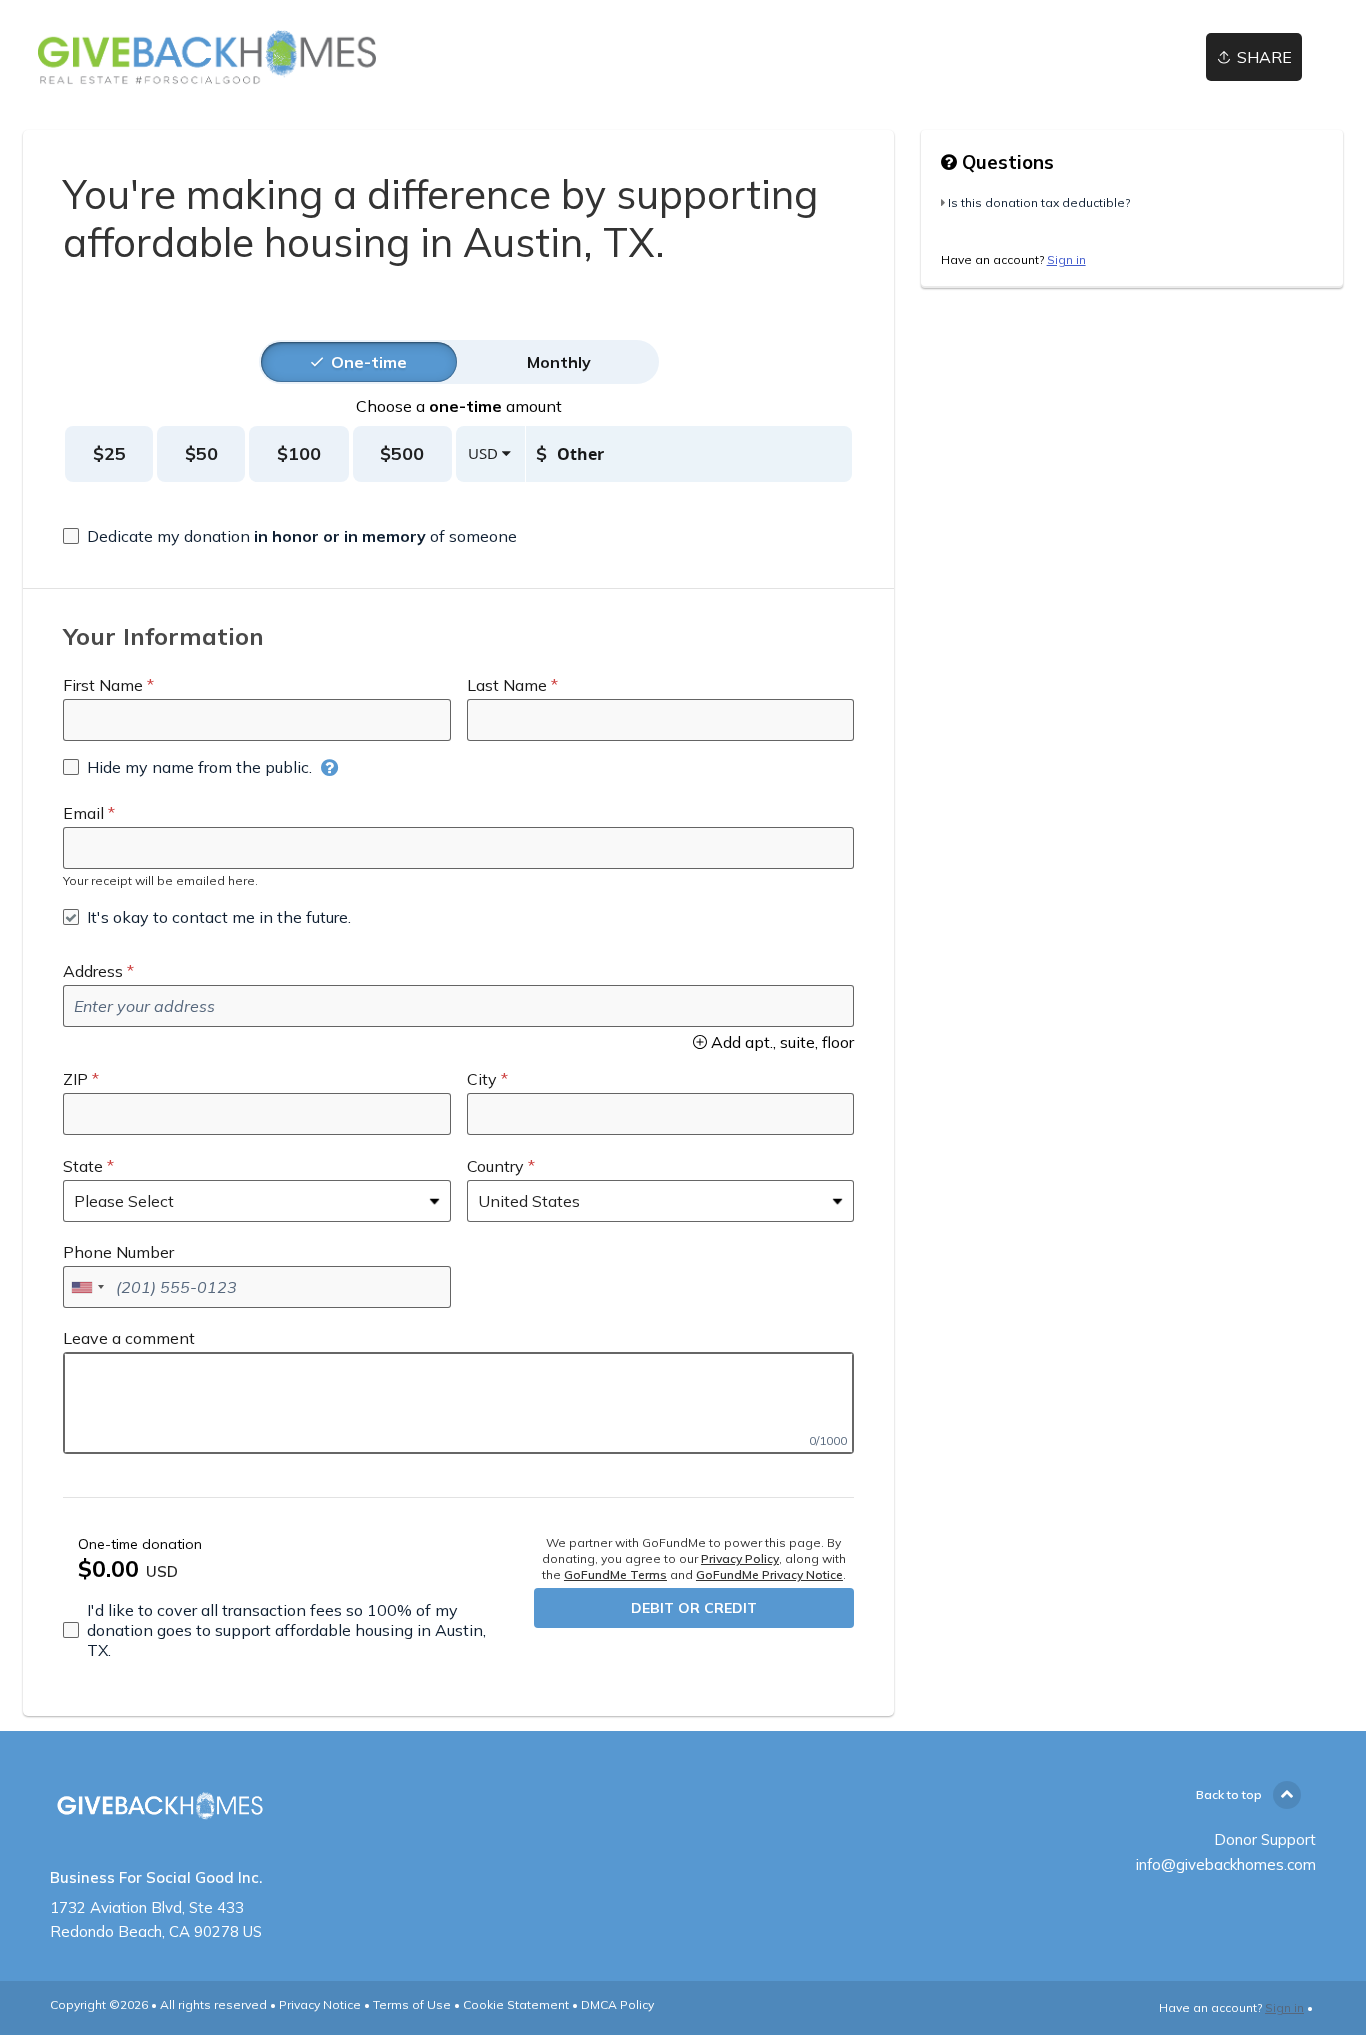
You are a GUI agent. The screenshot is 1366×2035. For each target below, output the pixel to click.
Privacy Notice (320, 2004)
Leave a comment (129, 1338)
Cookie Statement (516, 2004)
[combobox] (87, 1287)
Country (495, 1166)
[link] (207, 57)
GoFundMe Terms (615, 1574)
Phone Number (118, 1252)
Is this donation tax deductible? (1039, 202)
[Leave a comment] (458, 1403)
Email (83, 813)
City (482, 1079)
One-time (369, 362)
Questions (1005, 162)
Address (93, 971)
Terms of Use (412, 2004)
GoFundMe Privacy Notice (769, 1574)
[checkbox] (290, 536)
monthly (559, 362)
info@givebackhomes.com (1226, 1864)
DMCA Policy (617, 2004)
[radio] (369, 362)
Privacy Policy (740, 1558)
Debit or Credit (694, 1608)
